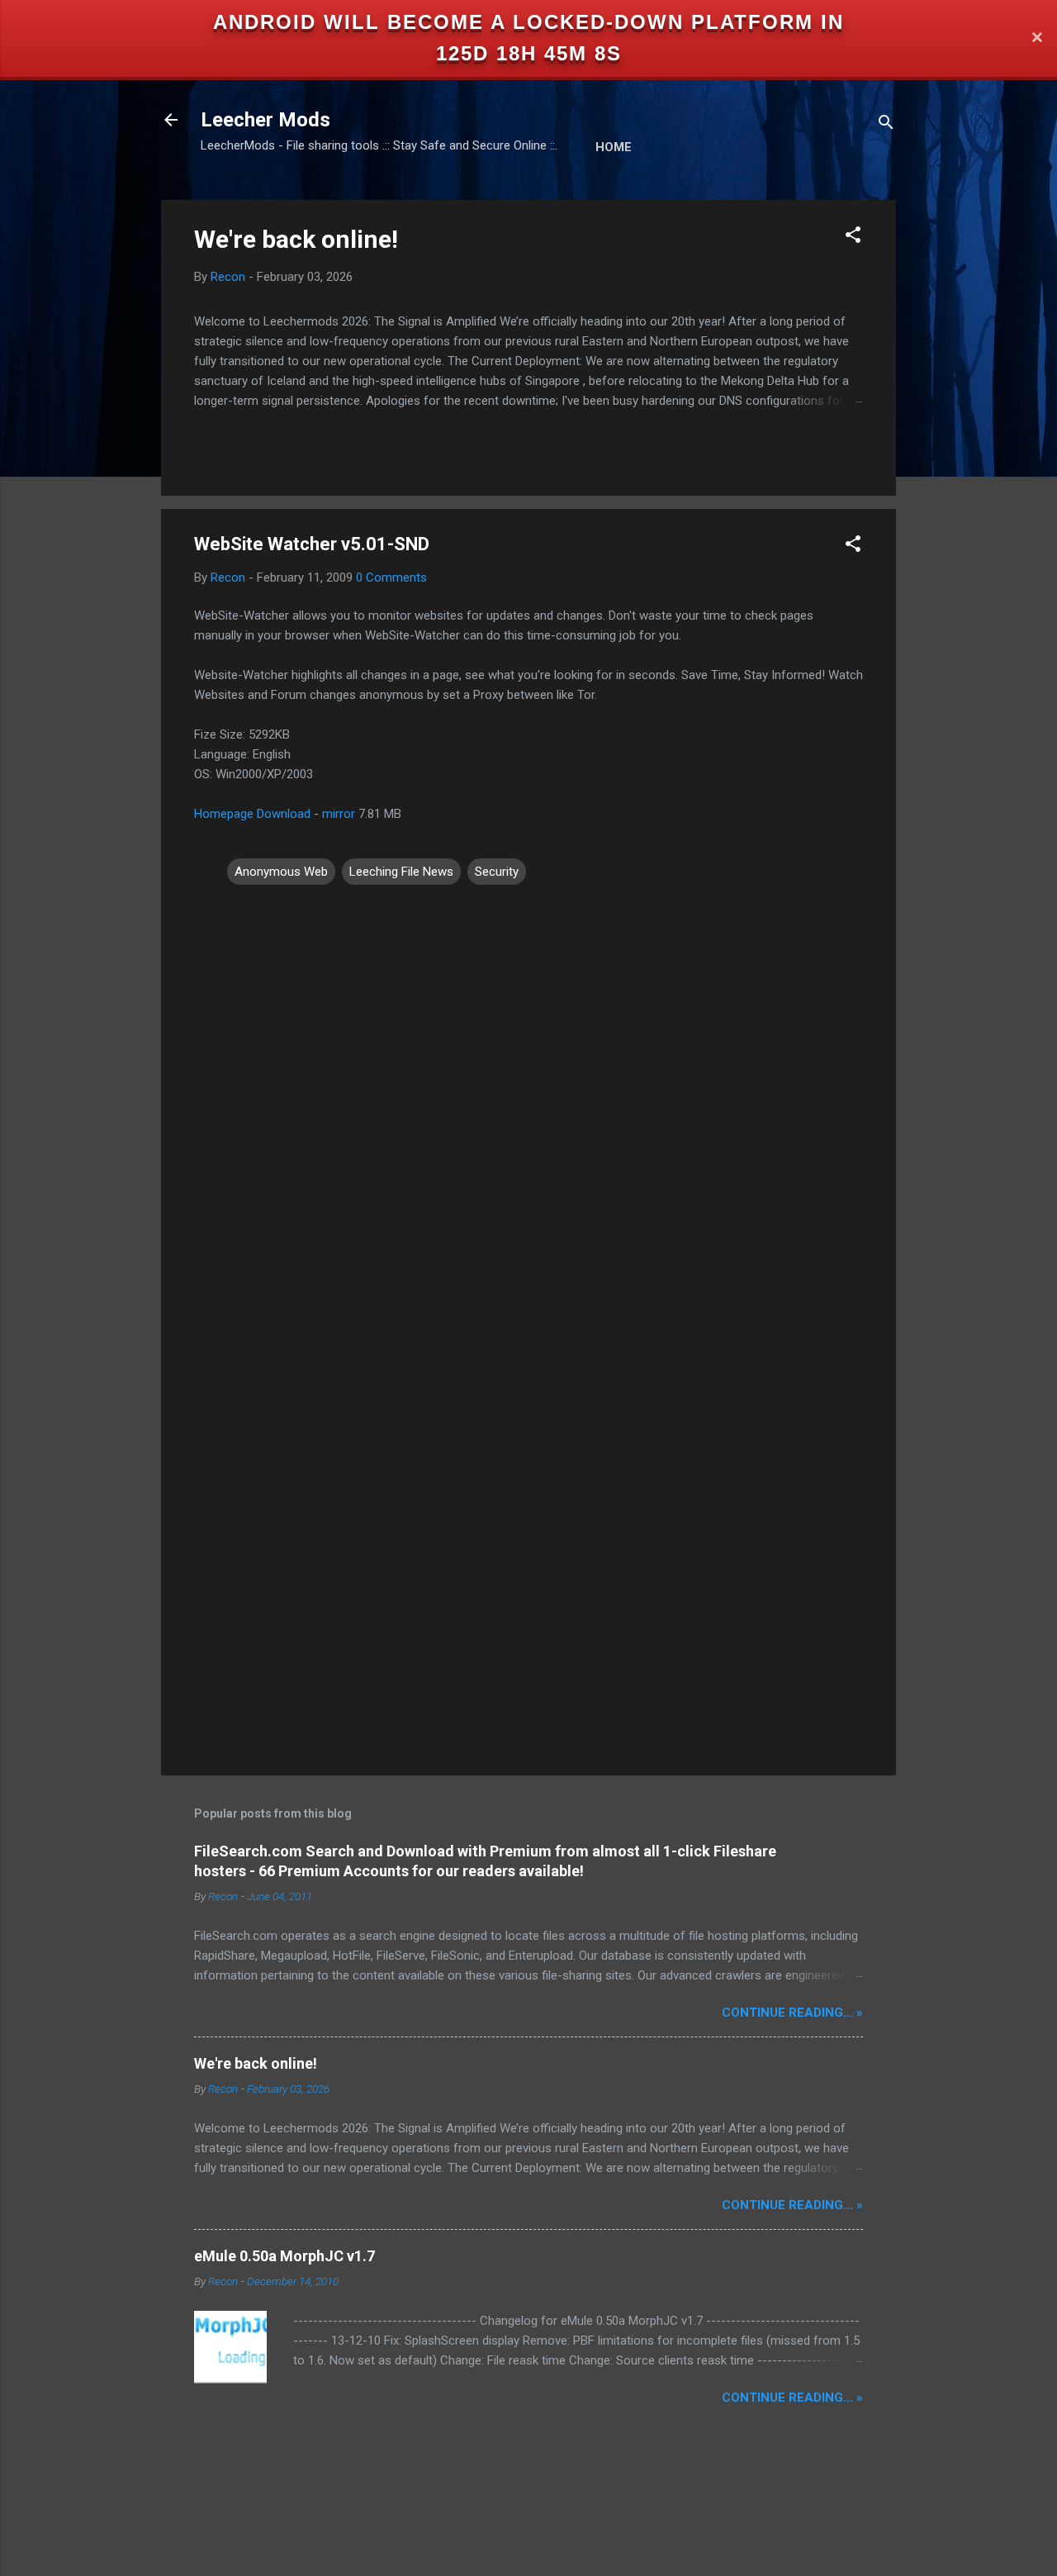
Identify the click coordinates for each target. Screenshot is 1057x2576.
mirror (339, 814)
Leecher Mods (265, 120)
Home (614, 147)
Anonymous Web (281, 872)
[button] (853, 238)
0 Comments (391, 577)
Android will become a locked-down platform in (528, 22)
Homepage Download (252, 814)
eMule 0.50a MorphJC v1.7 (284, 2256)
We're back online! (296, 239)
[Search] (886, 125)
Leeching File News (401, 872)
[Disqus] (528, 1098)
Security (497, 872)
